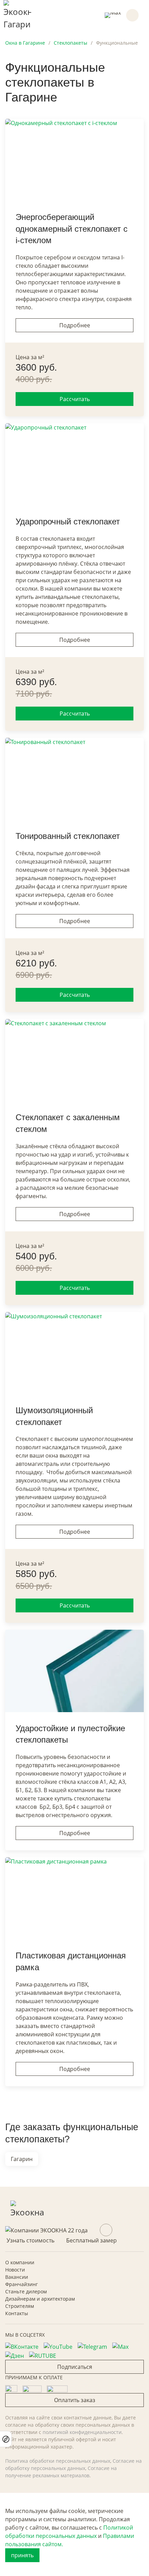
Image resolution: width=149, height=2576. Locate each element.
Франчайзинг (21, 2284)
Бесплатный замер (91, 2240)
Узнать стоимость (30, 2240)
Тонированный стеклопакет (68, 836)
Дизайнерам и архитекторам (40, 2299)
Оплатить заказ (75, 2400)
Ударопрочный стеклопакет (68, 521)
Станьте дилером (26, 2291)
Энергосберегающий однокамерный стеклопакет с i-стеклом (72, 229)
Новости (15, 2270)
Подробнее (75, 325)
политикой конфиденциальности (82, 2432)
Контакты (17, 2313)
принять (22, 2555)
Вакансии (17, 2277)
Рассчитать (75, 399)
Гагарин (22, 2159)
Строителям (20, 2306)
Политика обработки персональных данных (58, 2461)
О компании (20, 2262)
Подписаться (75, 2367)
